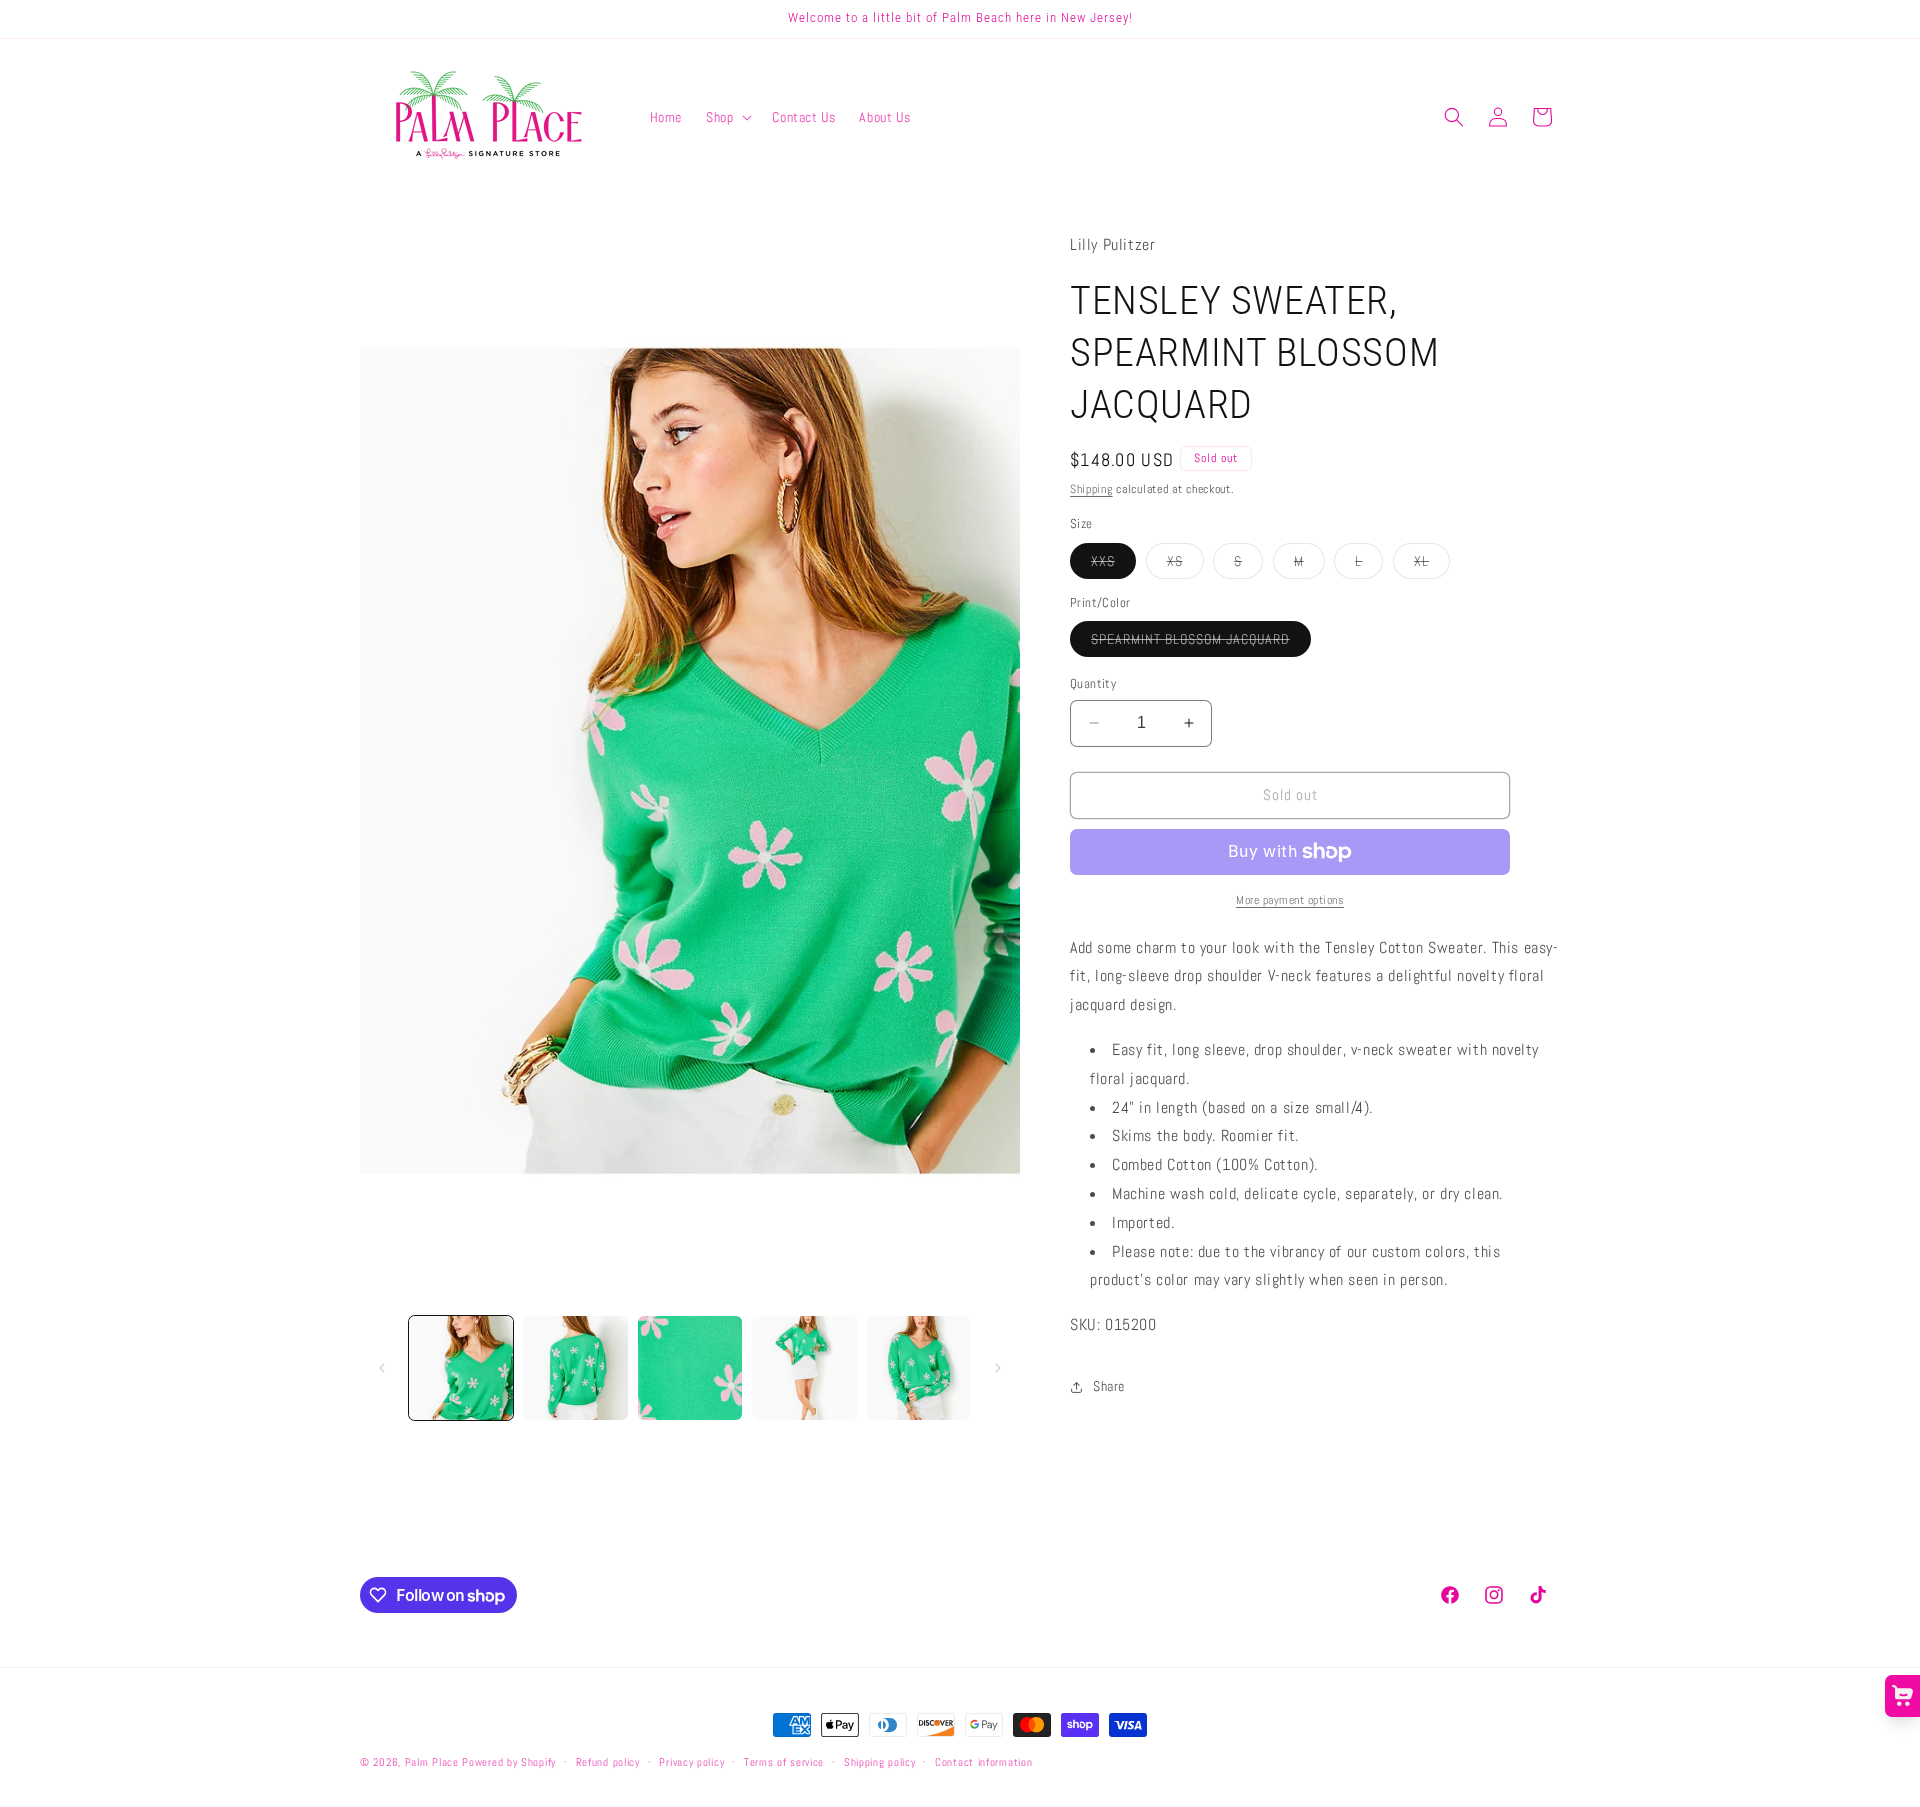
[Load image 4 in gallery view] (804, 1368)
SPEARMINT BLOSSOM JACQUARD (1201, 643)
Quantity (1093, 683)
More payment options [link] (1290, 900)
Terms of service (784, 1762)
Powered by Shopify (509, 1762)
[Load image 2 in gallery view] (575, 1368)
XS (1185, 565)
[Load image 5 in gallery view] (919, 1368)
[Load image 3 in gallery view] (690, 1368)
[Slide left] (382, 1368)
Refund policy (608, 1762)
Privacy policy (691, 1762)
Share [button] (1109, 1386)
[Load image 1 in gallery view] (461, 1368)
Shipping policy (880, 1762)
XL (1432, 565)
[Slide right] (998, 1368)
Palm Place (432, 1762)
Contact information (983, 1762)
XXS (1113, 565)
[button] (727, 117)
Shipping (1091, 489)
